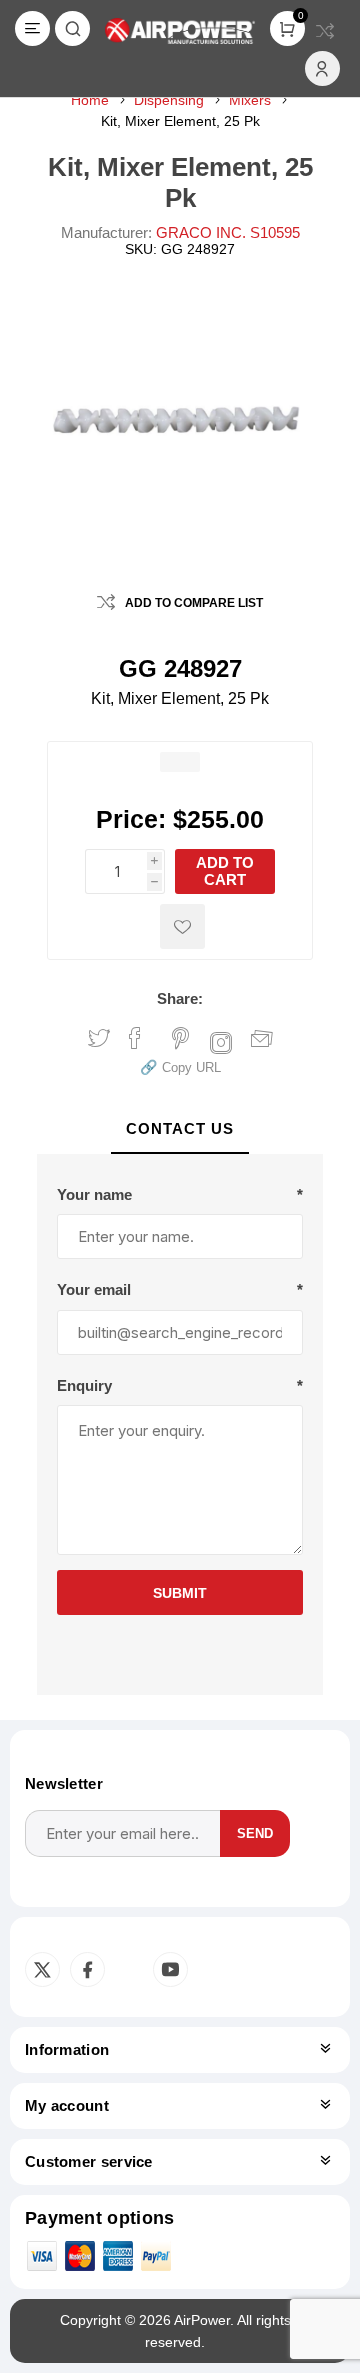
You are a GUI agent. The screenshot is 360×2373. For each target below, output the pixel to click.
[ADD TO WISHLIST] (182, 926)
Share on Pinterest (180, 1038)
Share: (180, 998)
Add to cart (225, 871)
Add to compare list (194, 603)
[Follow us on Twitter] (42, 1969)
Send (255, 1833)
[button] (180, 1066)
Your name (94, 1194)
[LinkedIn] (127, 1970)
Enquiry (84, 1385)
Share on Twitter (99, 1038)
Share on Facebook (135, 1038)
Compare (325, 31)
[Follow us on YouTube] (170, 1969)
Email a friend (262, 1040)
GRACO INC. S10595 (228, 232)
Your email (94, 1289)
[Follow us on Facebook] (87, 1969)
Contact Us (180, 1128)
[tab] (180, 1129)
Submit (180, 1593)
